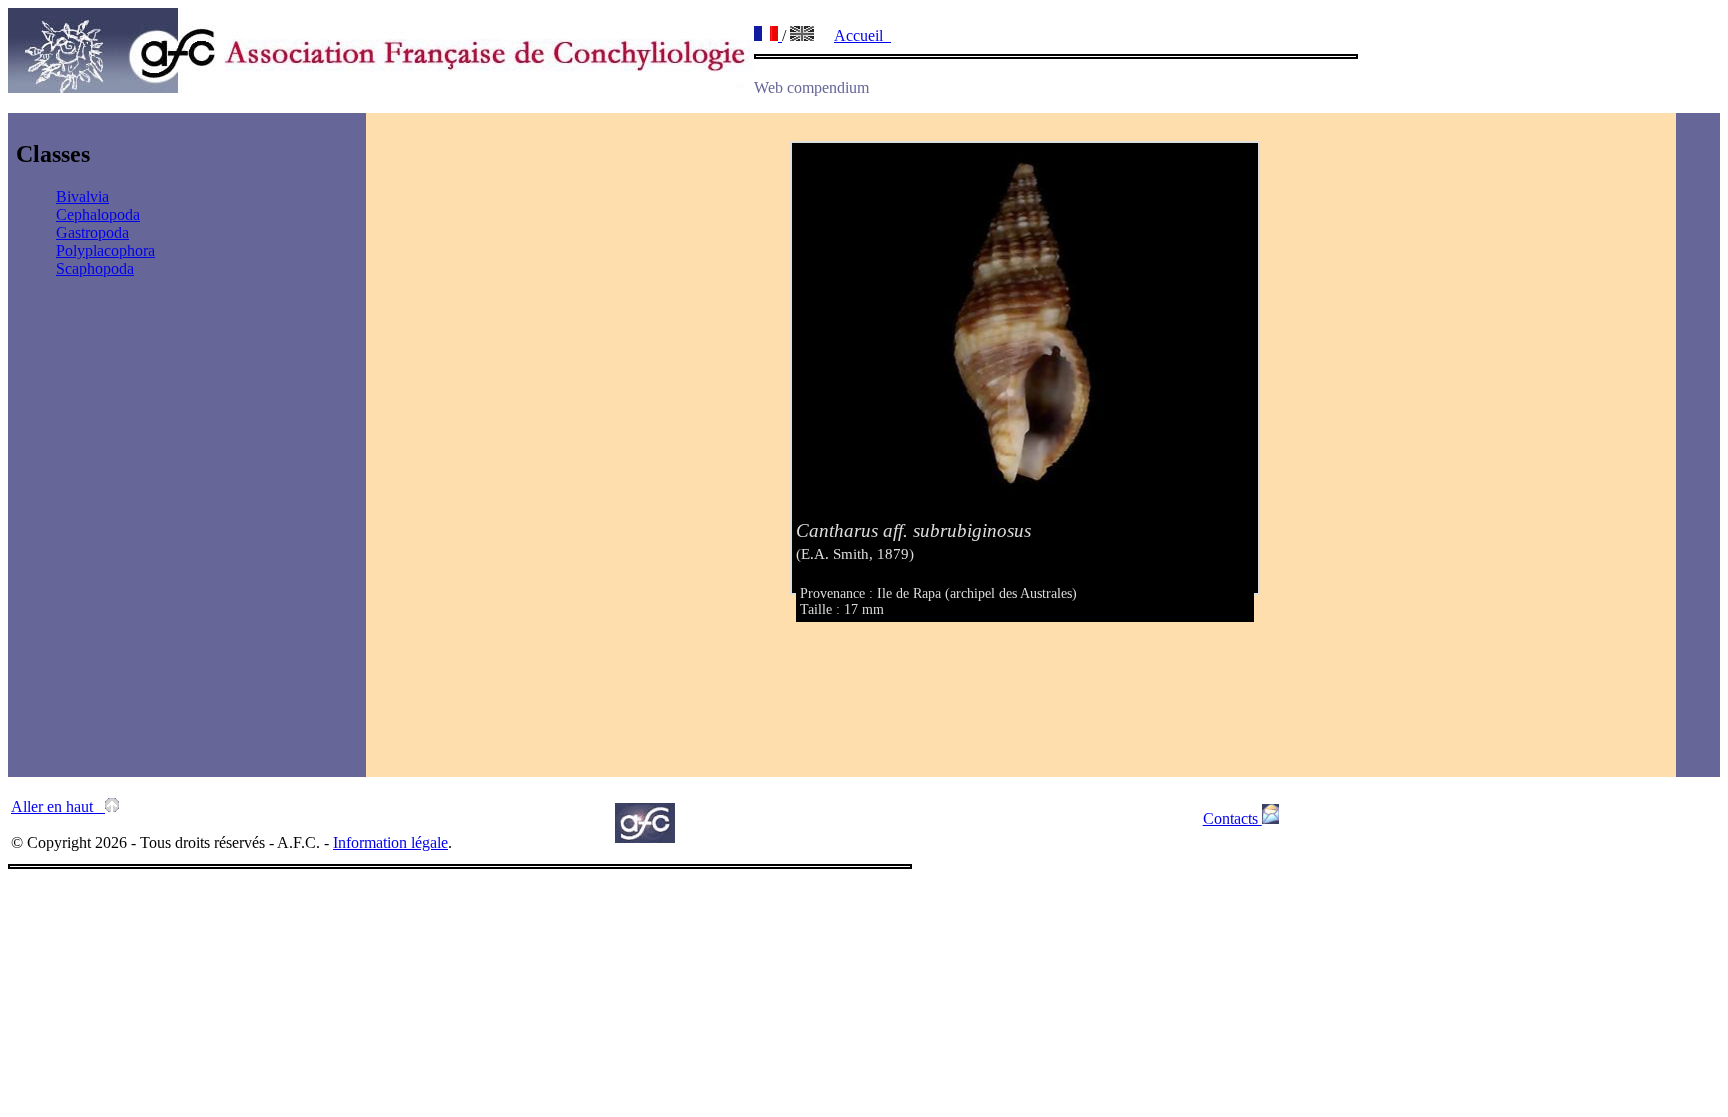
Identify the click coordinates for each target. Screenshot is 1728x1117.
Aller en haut (58, 806)
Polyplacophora (105, 250)
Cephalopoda (98, 214)
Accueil (862, 35)
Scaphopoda (95, 268)
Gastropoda (92, 232)
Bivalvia (82, 196)
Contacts (1232, 818)
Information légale (390, 842)
